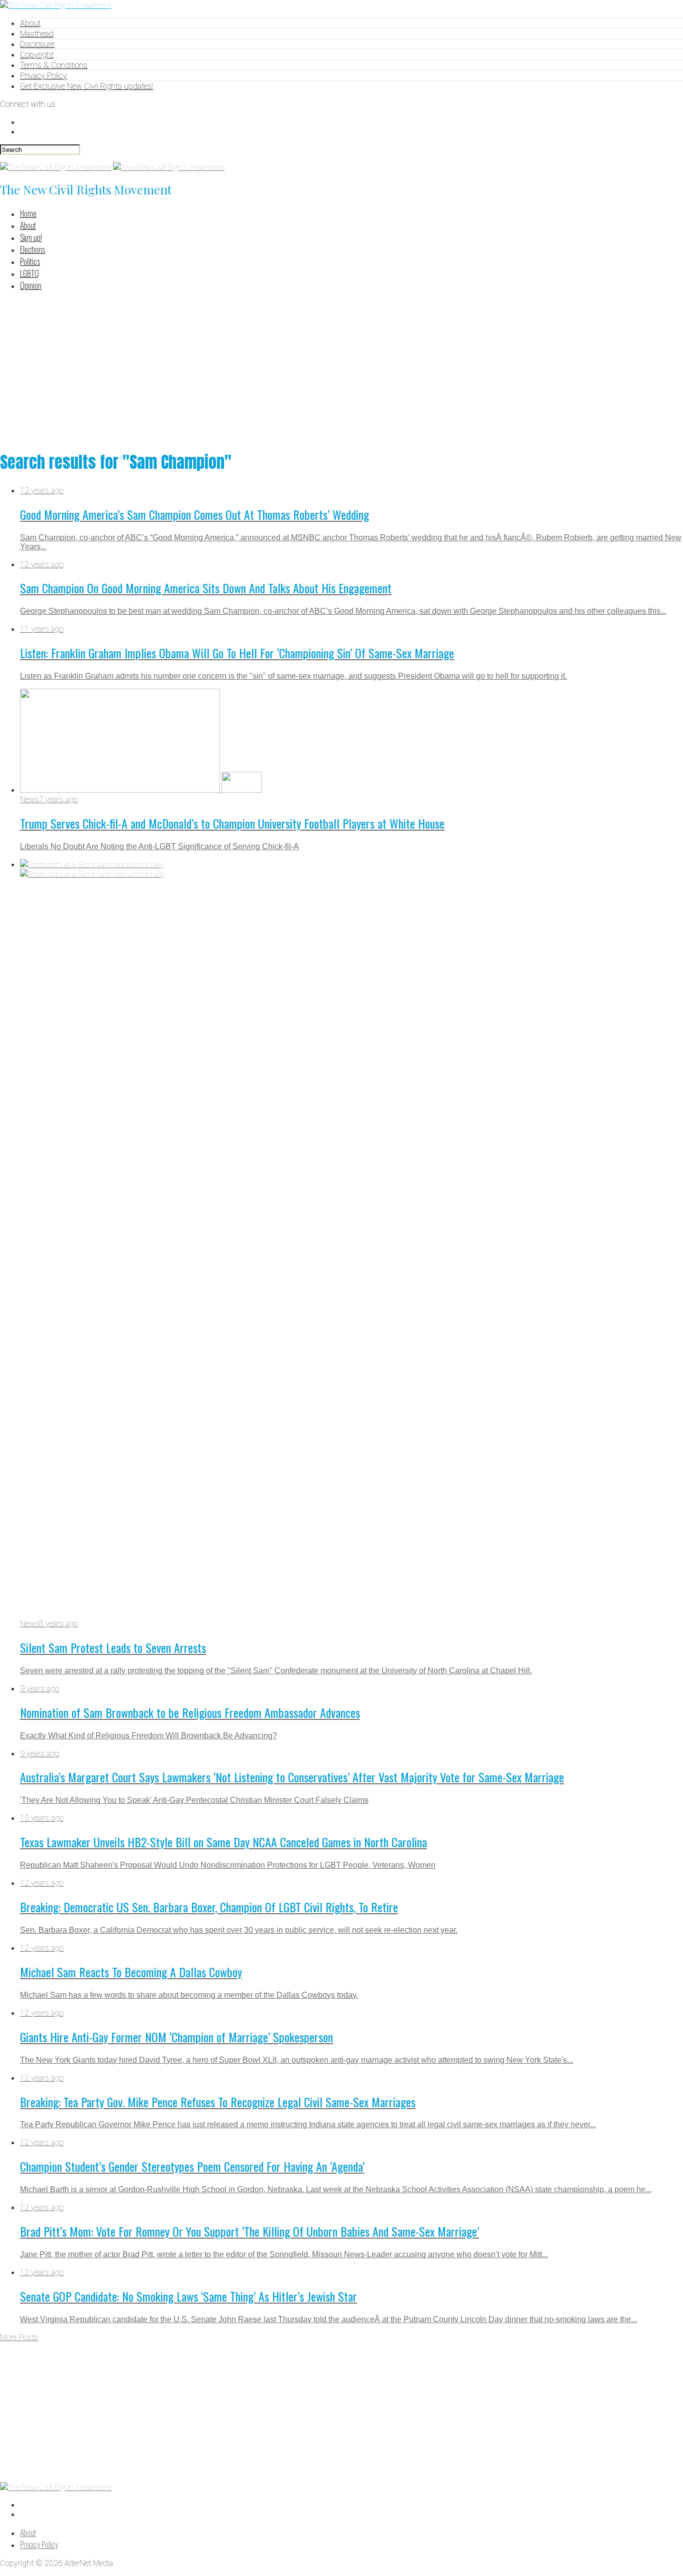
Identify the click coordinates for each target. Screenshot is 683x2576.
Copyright (37, 55)
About (30, 23)
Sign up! (31, 237)
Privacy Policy (43, 76)
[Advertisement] (341, 369)
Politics (30, 261)
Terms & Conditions (54, 65)
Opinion (31, 285)
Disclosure (37, 44)
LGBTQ (29, 273)
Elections (32, 249)
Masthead (37, 34)
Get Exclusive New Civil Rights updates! (86, 86)
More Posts (19, 2337)
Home (28, 213)
